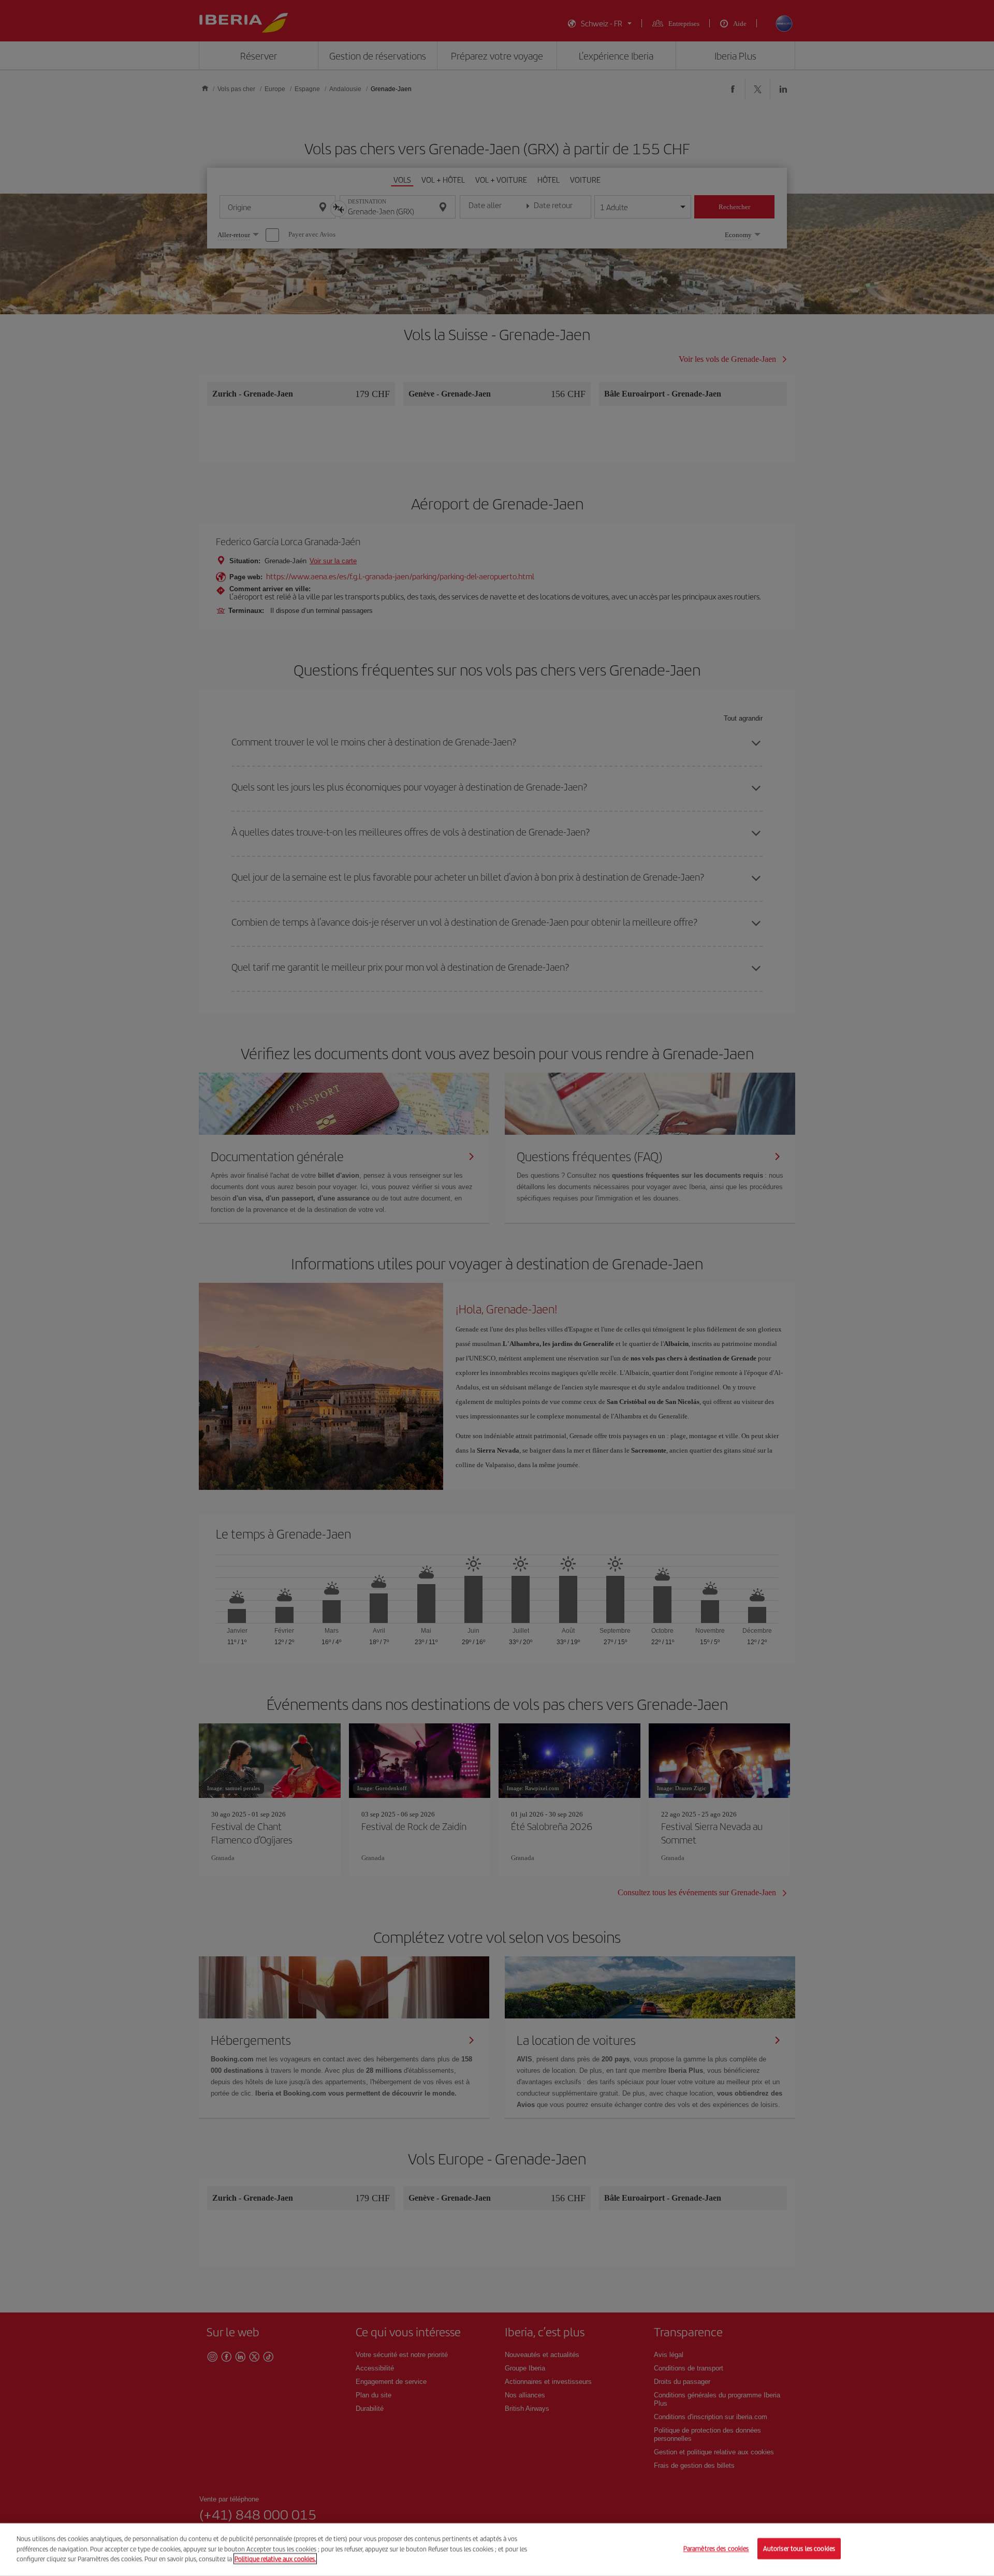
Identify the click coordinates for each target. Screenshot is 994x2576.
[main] (497, 2550)
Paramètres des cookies (716, 2549)
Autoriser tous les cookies (799, 2549)
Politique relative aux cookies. (275, 2559)
